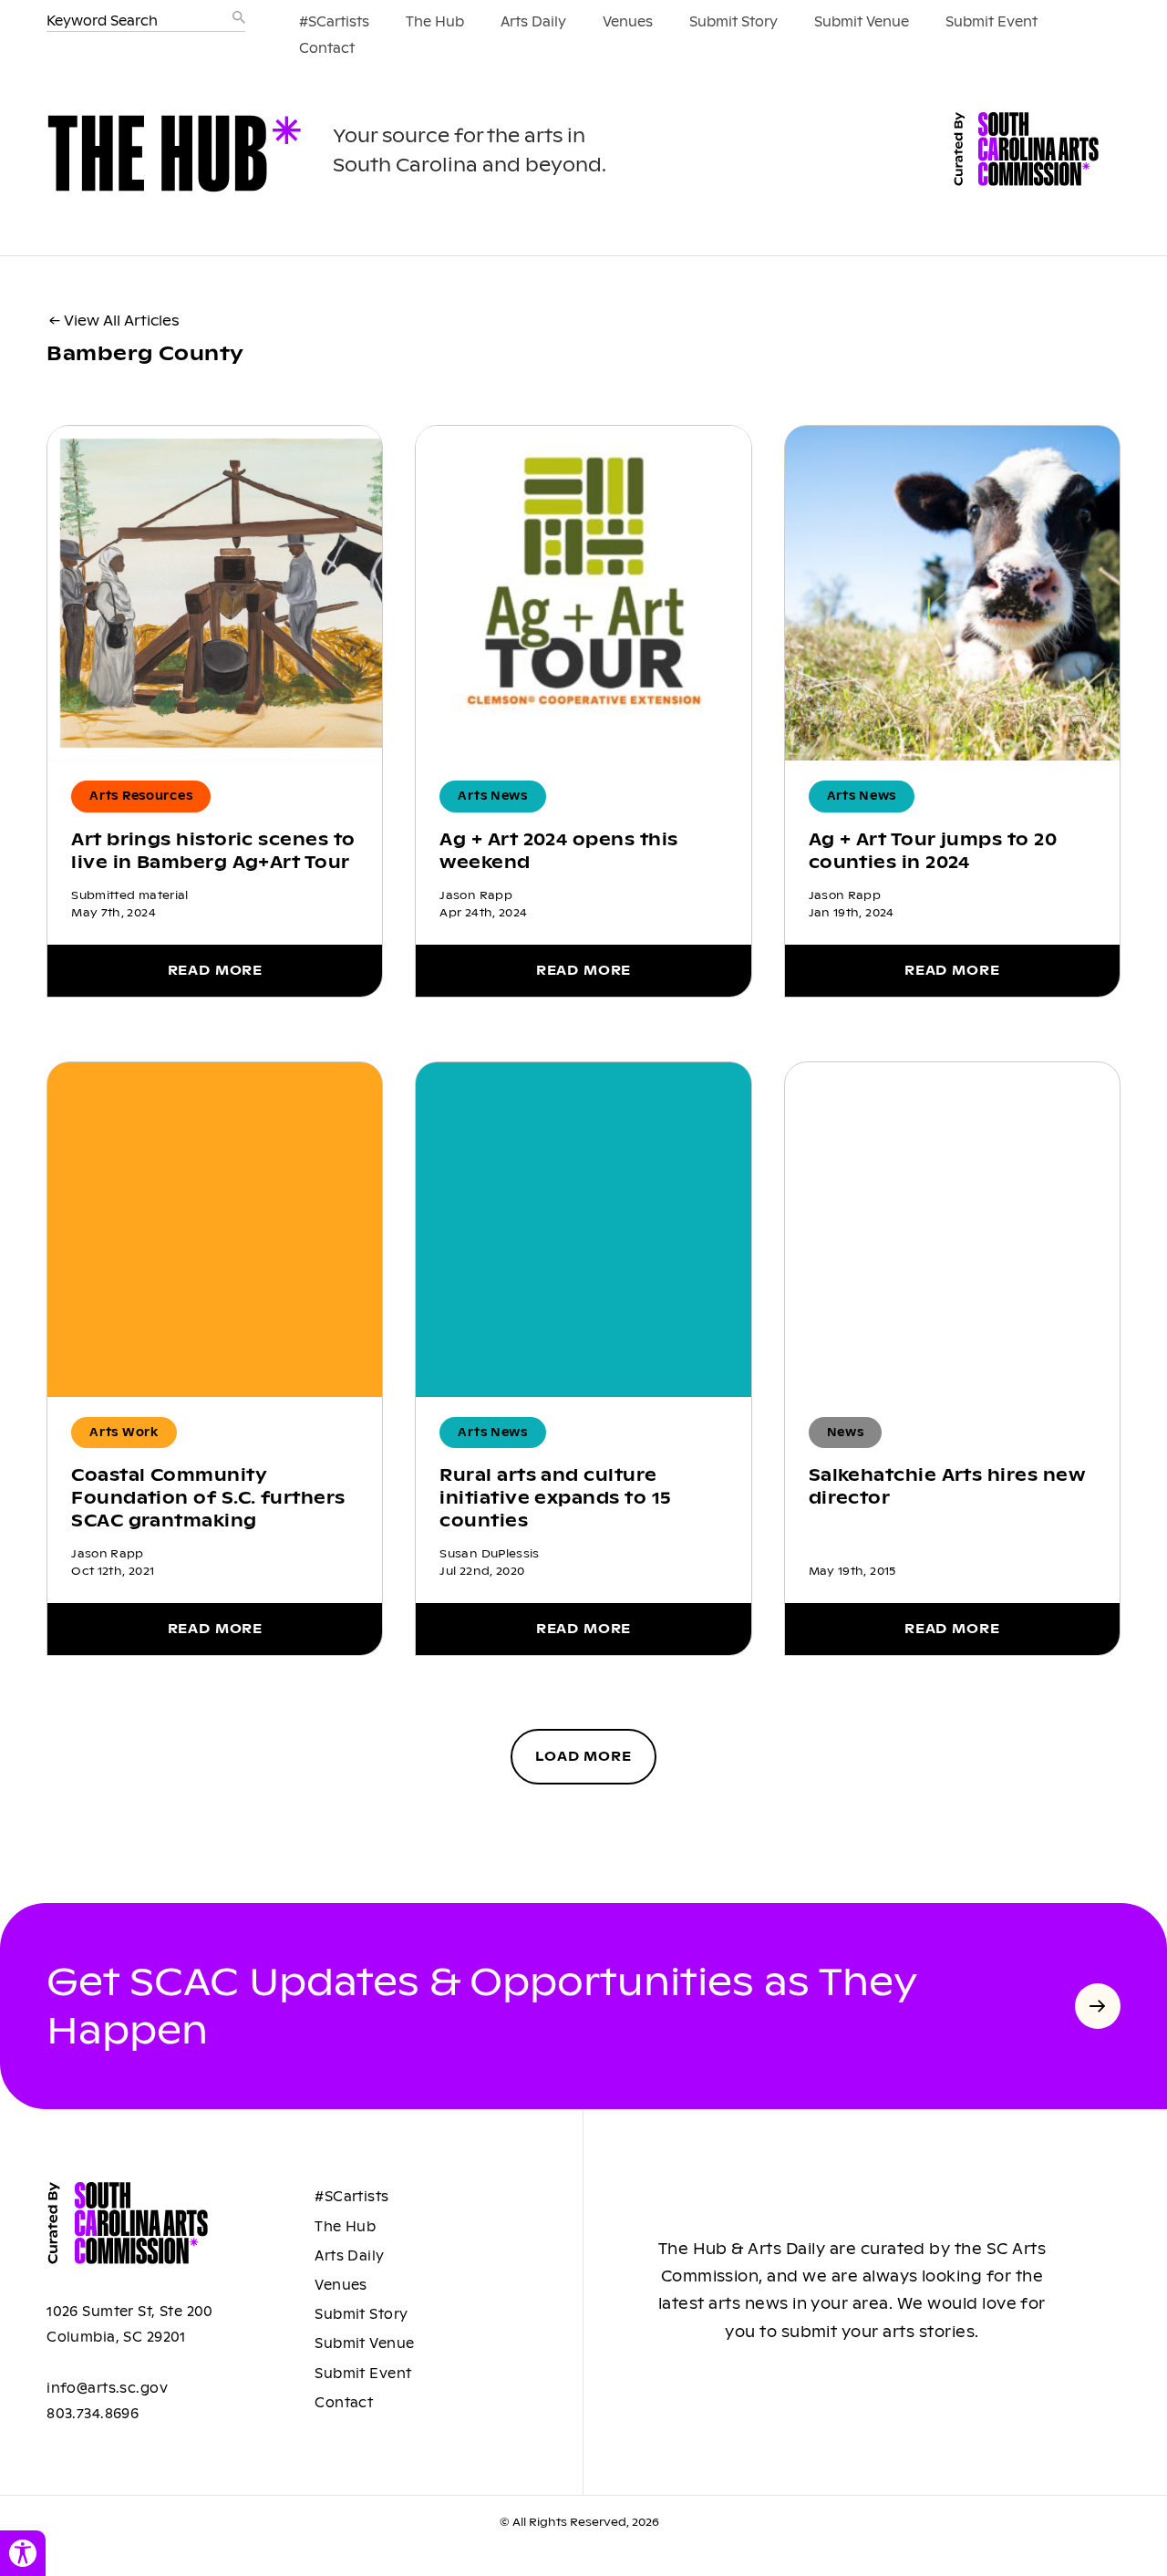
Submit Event (991, 22)
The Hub (435, 22)
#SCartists (334, 22)
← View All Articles (114, 321)
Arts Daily (533, 22)
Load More (583, 1756)
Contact (327, 48)
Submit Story (733, 22)
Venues (628, 22)
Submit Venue (862, 22)
